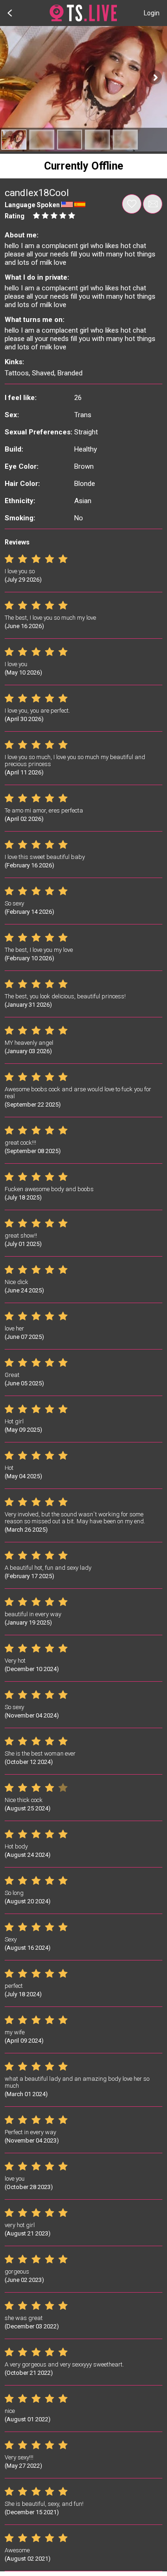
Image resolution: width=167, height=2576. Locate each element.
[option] (14, 140)
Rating (15, 216)
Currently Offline (84, 166)
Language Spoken (32, 205)
